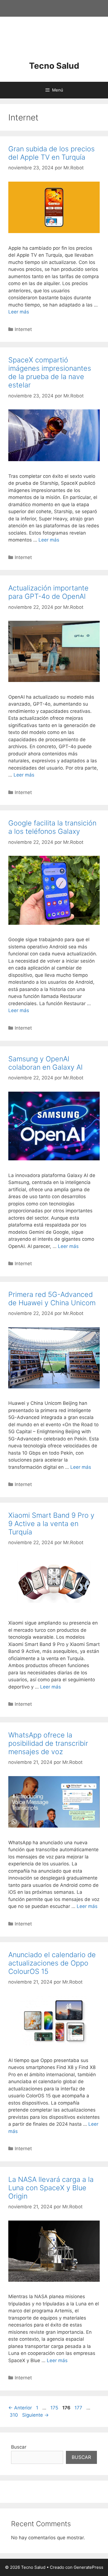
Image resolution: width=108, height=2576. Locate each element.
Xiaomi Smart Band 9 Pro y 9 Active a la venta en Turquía (51, 1524)
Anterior (20, 2408)
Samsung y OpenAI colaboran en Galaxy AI (45, 1063)
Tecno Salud (54, 66)
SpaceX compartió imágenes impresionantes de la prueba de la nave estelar (50, 372)
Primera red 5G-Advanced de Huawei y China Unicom (52, 1299)
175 (55, 2408)
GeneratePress (88, 2567)
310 (14, 2415)
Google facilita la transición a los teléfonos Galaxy (52, 827)
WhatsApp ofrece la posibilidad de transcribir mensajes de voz (48, 1743)
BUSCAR (81, 2457)
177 (79, 2408)
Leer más (19, 312)
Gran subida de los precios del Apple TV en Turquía (52, 153)
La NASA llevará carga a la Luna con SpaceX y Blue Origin (51, 2188)
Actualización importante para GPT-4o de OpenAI (48, 592)
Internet (23, 329)
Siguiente (35, 2415)
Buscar (19, 2447)
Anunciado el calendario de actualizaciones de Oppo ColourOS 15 (52, 1963)
